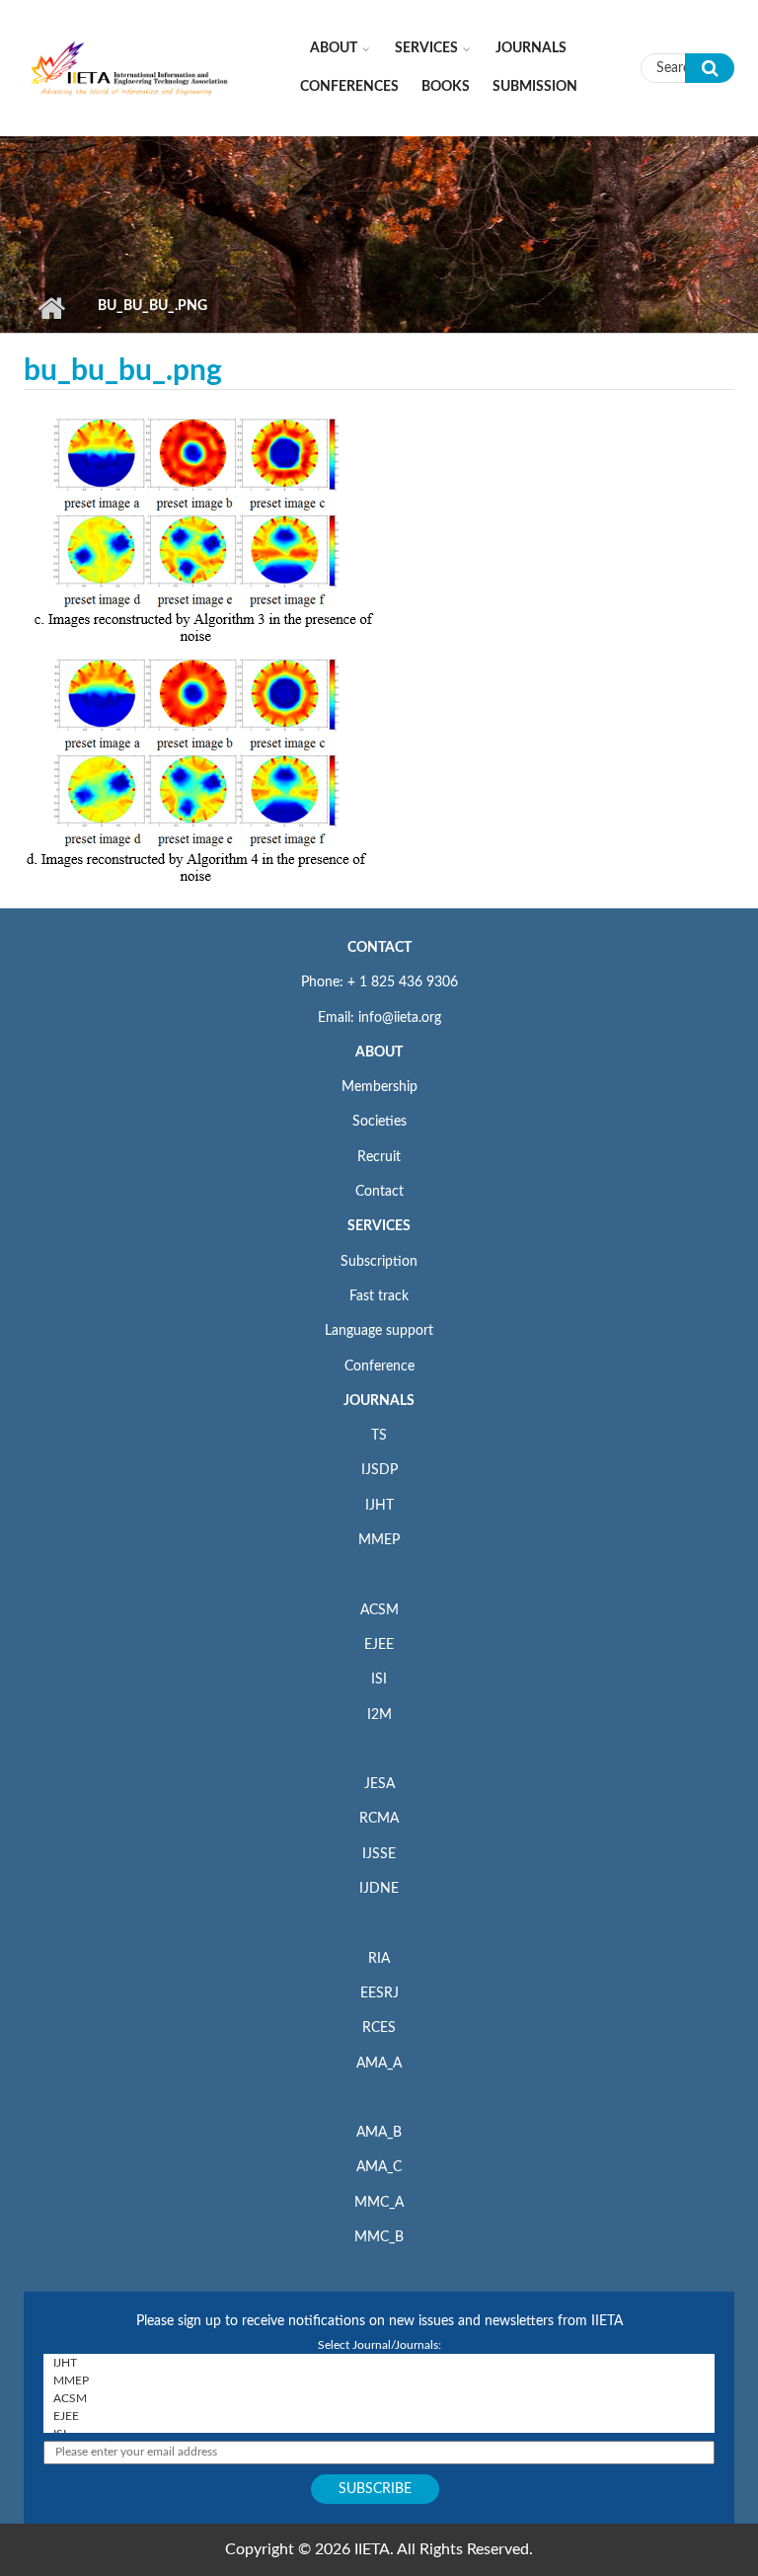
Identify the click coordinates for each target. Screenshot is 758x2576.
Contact (379, 1192)
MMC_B (379, 2237)
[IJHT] (379, 2363)
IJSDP (379, 1470)
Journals (531, 48)
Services (426, 48)
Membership (379, 1087)
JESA (379, 1784)
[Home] (130, 67)
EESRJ (379, 1993)
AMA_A (379, 2064)
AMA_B (379, 2133)
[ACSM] (379, 2398)
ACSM (379, 1610)
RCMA (379, 1819)
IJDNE (379, 1889)
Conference (379, 1366)
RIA (379, 1959)
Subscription (379, 1262)
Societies (379, 1122)
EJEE (379, 1645)
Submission (535, 87)
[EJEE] (379, 2416)
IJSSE (379, 1854)
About (334, 48)
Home (51, 308)
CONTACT (379, 948)
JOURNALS (379, 1401)
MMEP (379, 1540)
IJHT (379, 1506)
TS (379, 1436)
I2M (379, 1715)
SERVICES (379, 1226)
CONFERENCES (349, 87)
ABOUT (379, 1053)
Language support (379, 1331)
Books (446, 87)
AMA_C (379, 2167)
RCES (379, 2028)
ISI (379, 1679)
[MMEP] (379, 2381)
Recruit (379, 1157)
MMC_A (379, 2203)
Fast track (379, 1296)
